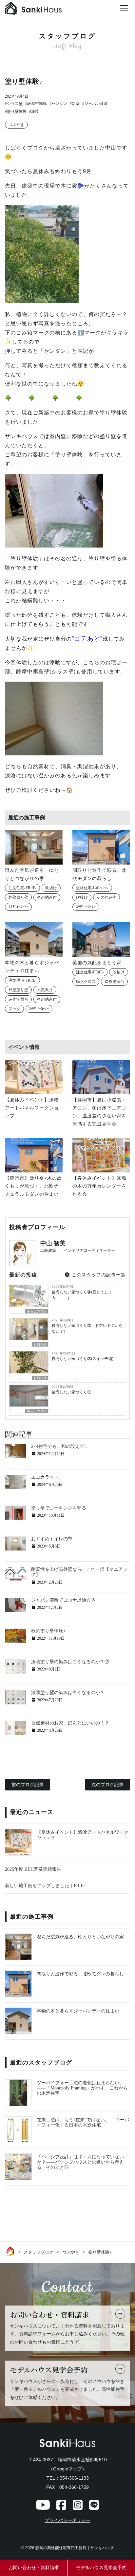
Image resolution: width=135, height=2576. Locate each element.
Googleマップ (67, 2469)
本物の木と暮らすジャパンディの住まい (78, 2011)
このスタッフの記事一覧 (98, 1275)
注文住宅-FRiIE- (22, 888)
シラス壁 (15, 104)
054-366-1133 (74, 2478)
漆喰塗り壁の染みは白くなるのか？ (68, 1693)
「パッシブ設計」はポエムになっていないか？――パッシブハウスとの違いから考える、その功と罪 (80, 2162)
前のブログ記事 (28, 1785)
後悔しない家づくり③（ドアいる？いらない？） (87, 1328)
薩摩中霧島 (37, 104)
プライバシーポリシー (67, 2520)
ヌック (14, 1009)
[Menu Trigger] (124, 8)
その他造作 (47, 897)
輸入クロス (86, 982)
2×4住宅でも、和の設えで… (60, 1446)
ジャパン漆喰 (96, 104)
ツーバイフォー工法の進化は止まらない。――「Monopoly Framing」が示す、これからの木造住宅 (82, 2088)
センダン (59, 104)
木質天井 (45, 990)
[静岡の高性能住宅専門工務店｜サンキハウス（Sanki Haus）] (33, 10)
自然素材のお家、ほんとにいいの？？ (70, 1723)
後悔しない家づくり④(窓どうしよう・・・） (82, 1295)
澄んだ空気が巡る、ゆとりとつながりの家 (80, 1937)
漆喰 (35, 111)
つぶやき (16, 125)
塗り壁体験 (17, 111)
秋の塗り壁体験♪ (48, 1631)
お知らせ (40, 1344)
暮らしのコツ (37, 1311)
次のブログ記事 (107, 1785)
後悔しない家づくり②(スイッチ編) (83, 1359)
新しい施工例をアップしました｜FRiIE (45, 1886)
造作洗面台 (18, 999)
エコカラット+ (46, 1477)
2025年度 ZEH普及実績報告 (33, 1869)
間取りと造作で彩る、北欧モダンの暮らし (80, 1974)
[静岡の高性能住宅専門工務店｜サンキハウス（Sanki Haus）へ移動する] (11, 2251)
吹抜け (51, 888)
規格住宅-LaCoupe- (92, 888)
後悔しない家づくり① (71, 1392)
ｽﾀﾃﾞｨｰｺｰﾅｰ (18, 907)
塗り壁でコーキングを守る (59, 1508)
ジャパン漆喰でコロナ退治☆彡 (63, 1600)
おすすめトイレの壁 (52, 1539)
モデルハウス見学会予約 (101, 2568)
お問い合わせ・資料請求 (34, 2568)
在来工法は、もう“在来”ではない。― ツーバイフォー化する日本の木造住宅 (83, 2122)
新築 (76, 104)
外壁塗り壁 (18, 897)
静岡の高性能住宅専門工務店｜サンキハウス (75, 2548)
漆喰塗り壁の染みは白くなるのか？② (70, 1662)
